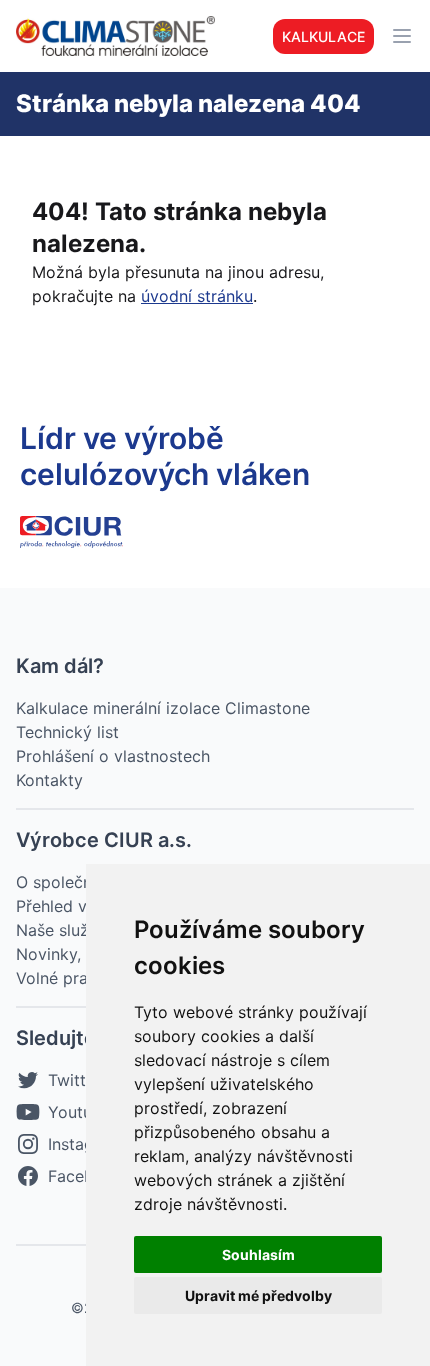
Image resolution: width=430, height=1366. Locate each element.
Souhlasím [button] (258, 1254)
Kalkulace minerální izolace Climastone (163, 708)
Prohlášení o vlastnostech (113, 756)
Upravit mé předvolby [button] (258, 1295)
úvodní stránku (197, 296)
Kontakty (49, 780)
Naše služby (62, 930)
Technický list (67, 732)
